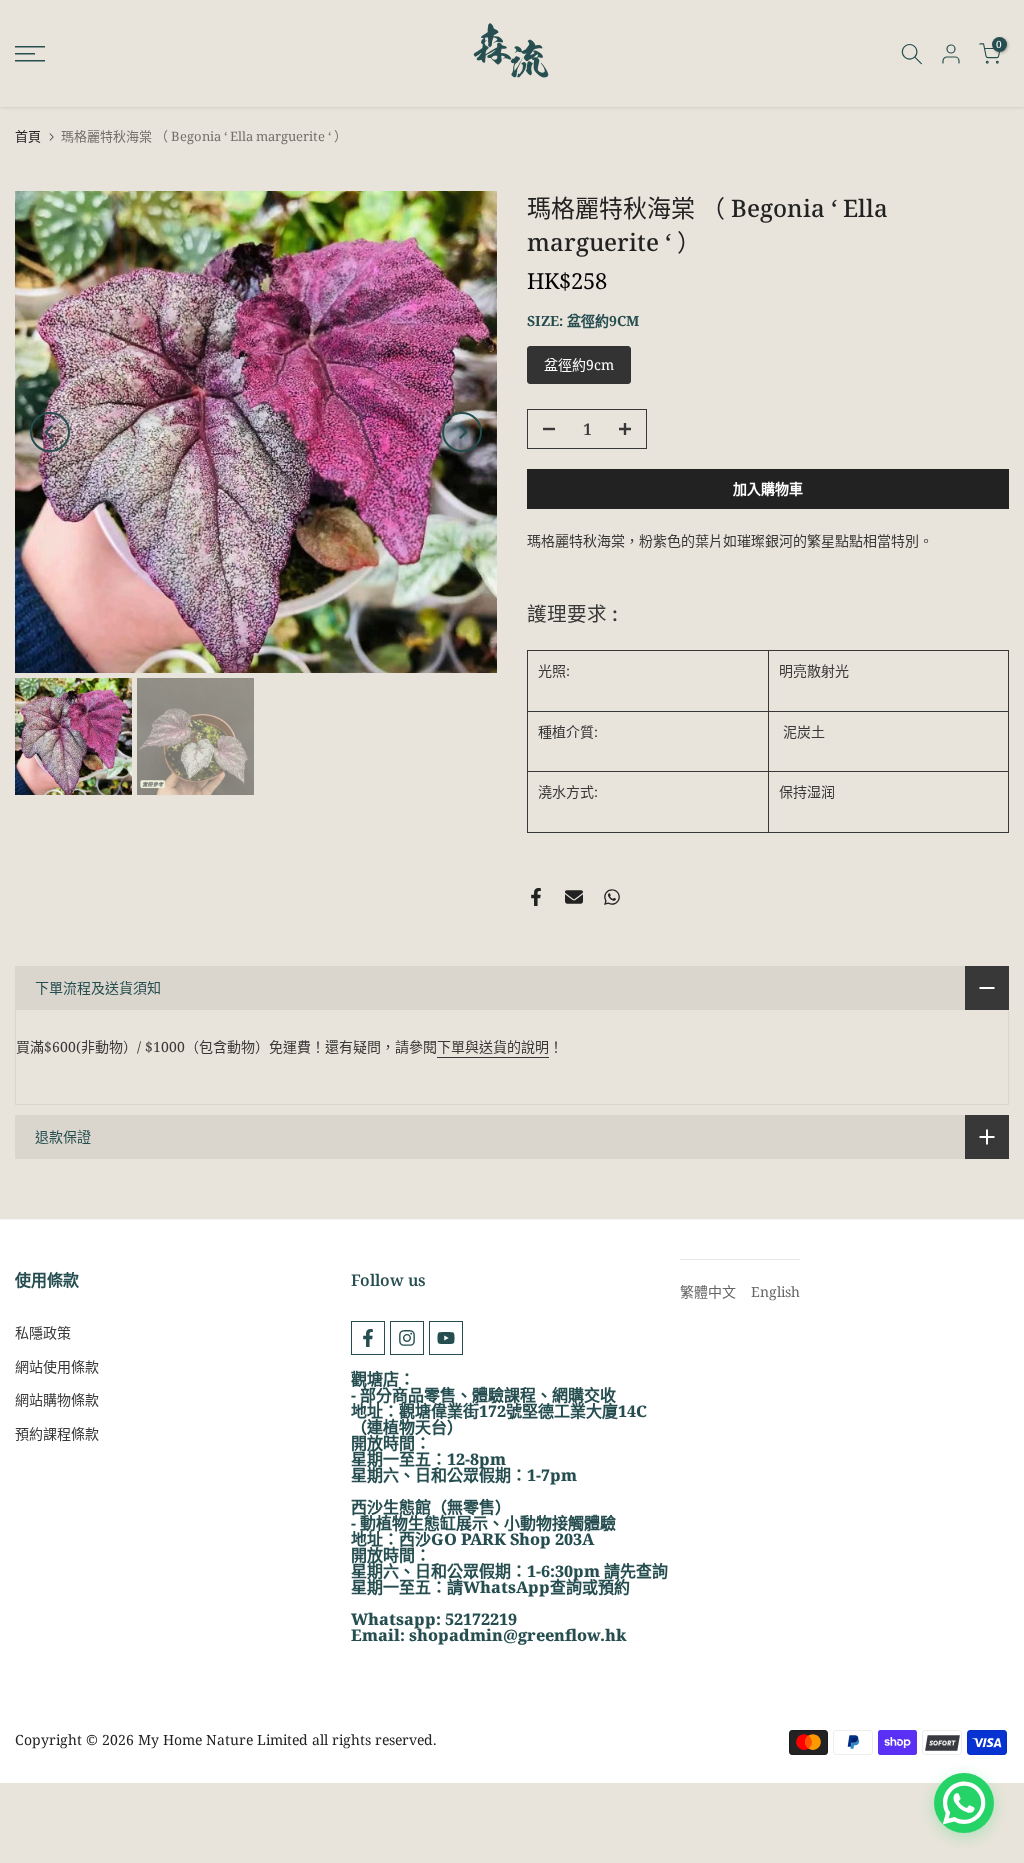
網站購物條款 (57, 1399)
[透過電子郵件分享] (574, 897)
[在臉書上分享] (536, 897)
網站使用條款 (57, 1366)
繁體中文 (708, 1291)
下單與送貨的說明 (493, 1046)
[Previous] (50, 432)
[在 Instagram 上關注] (407, 1338)
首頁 (28, 136)
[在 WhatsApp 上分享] (612, 897)
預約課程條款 (57, 1433)
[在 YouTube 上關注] (446, 1338)
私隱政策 (43, 1332)
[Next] (462, 432)
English (775, 1291)
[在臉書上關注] (368, 1338)
